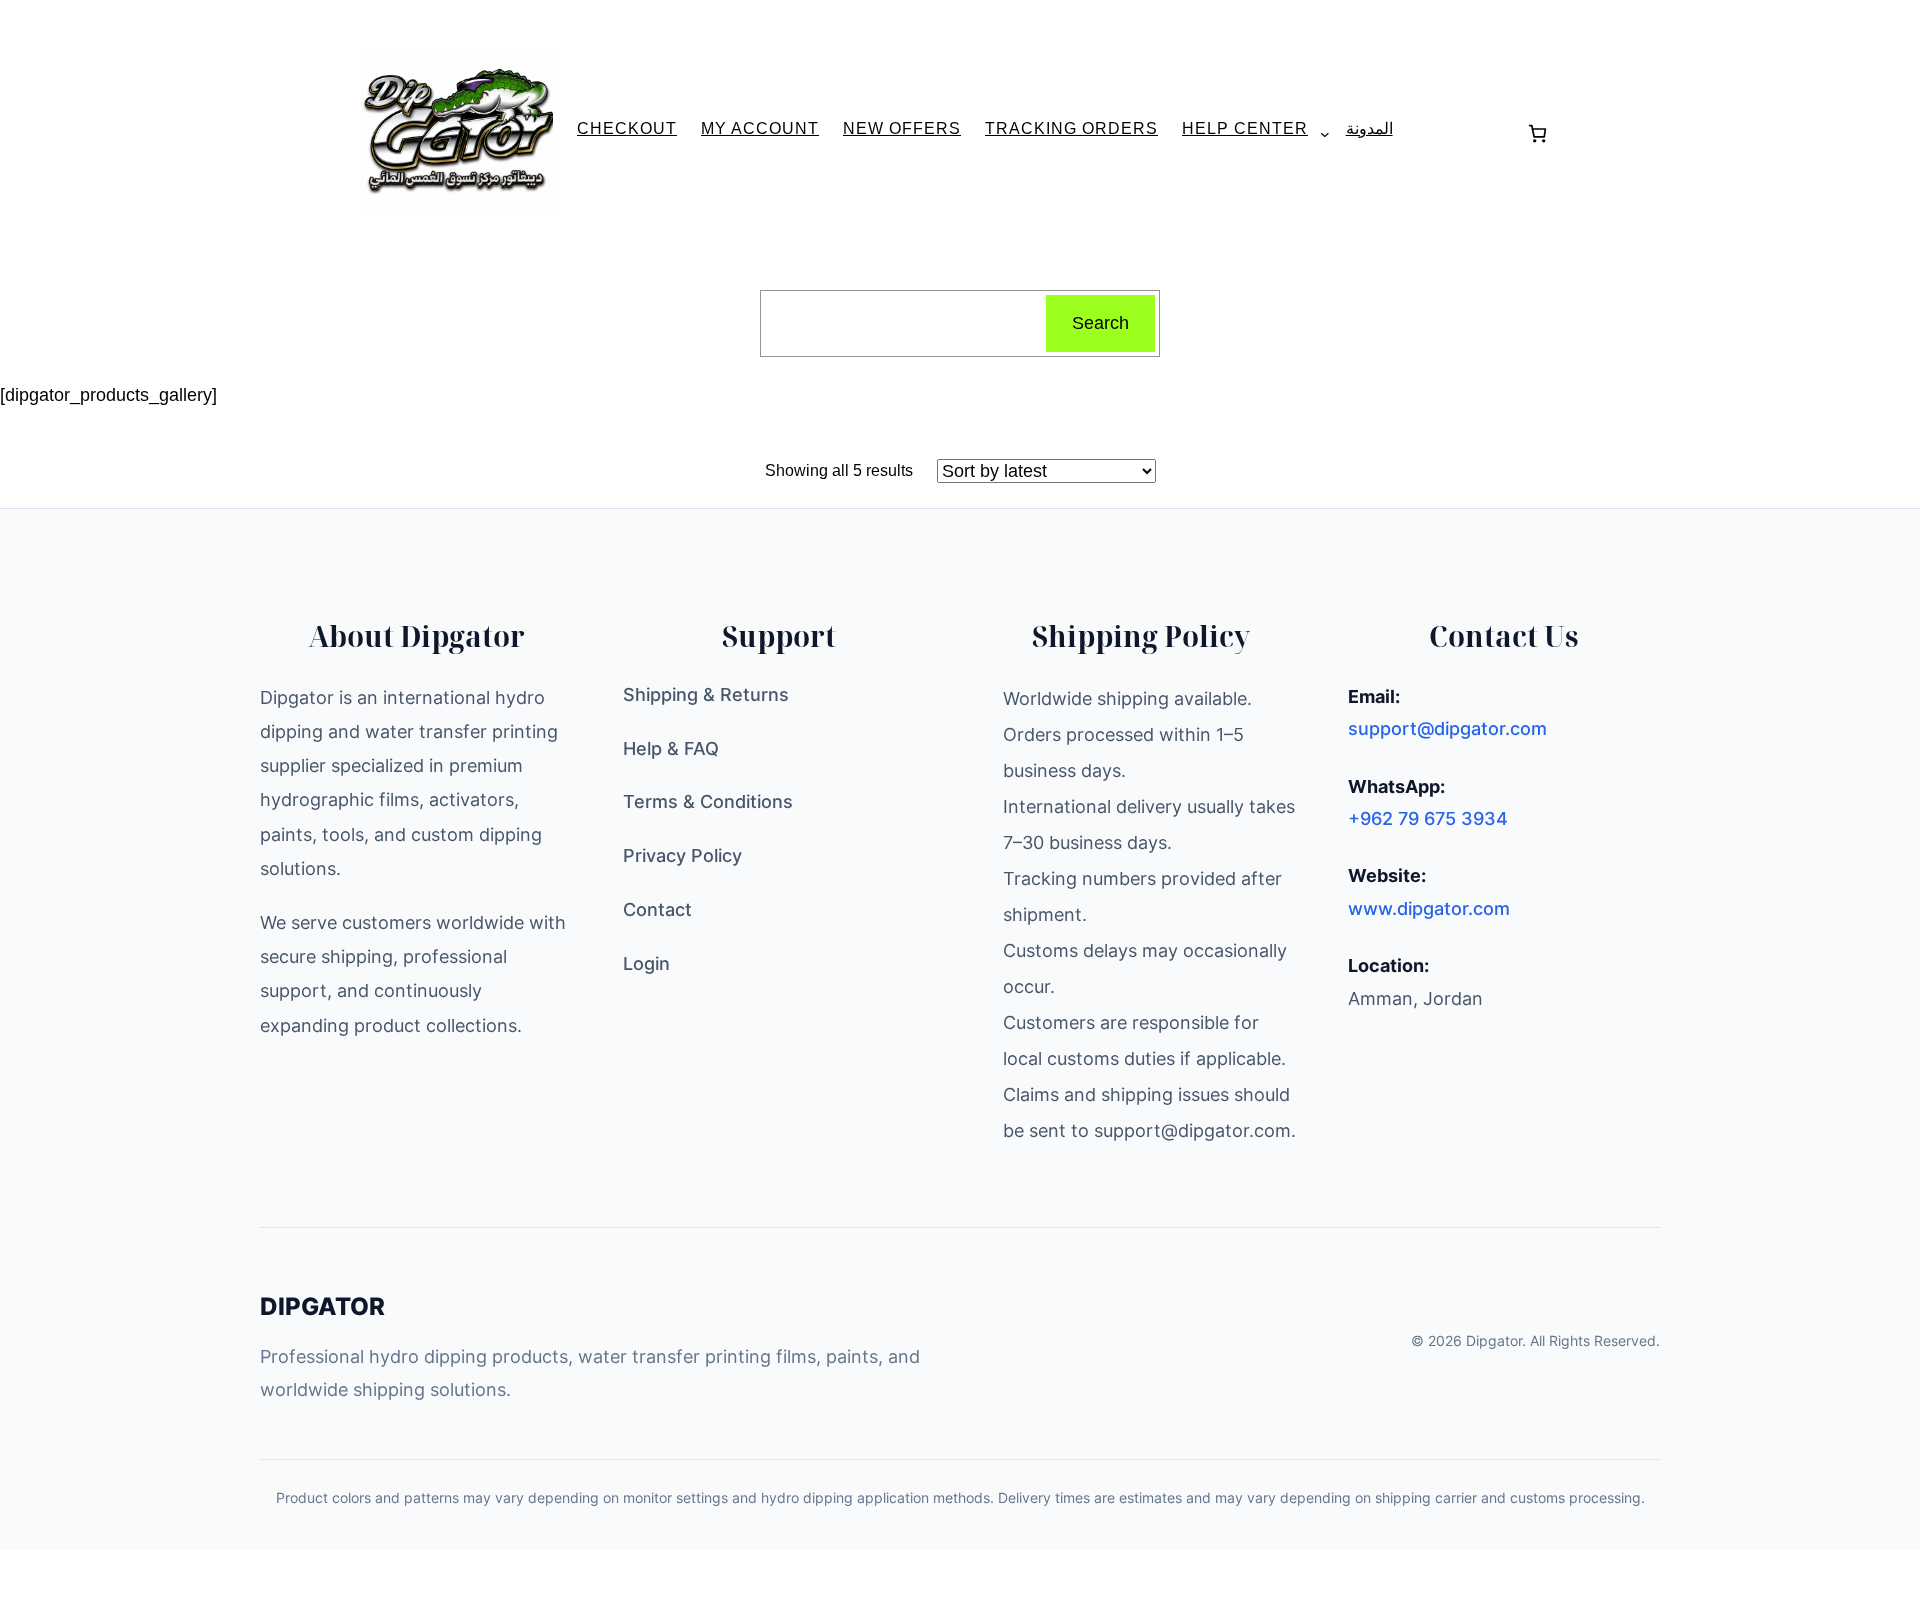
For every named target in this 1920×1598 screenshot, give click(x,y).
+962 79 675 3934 (1428, 818)
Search (1100, 323)
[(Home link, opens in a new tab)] (456, 129)
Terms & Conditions (708, 801)
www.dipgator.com (1429, 908)
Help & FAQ (671, 748)
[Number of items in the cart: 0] (1537, 133)
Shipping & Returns (706, 694)
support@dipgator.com (1447, 728)
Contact (657, 909)
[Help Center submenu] (1317, 133)
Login (646, 963)
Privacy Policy (682, 855)
